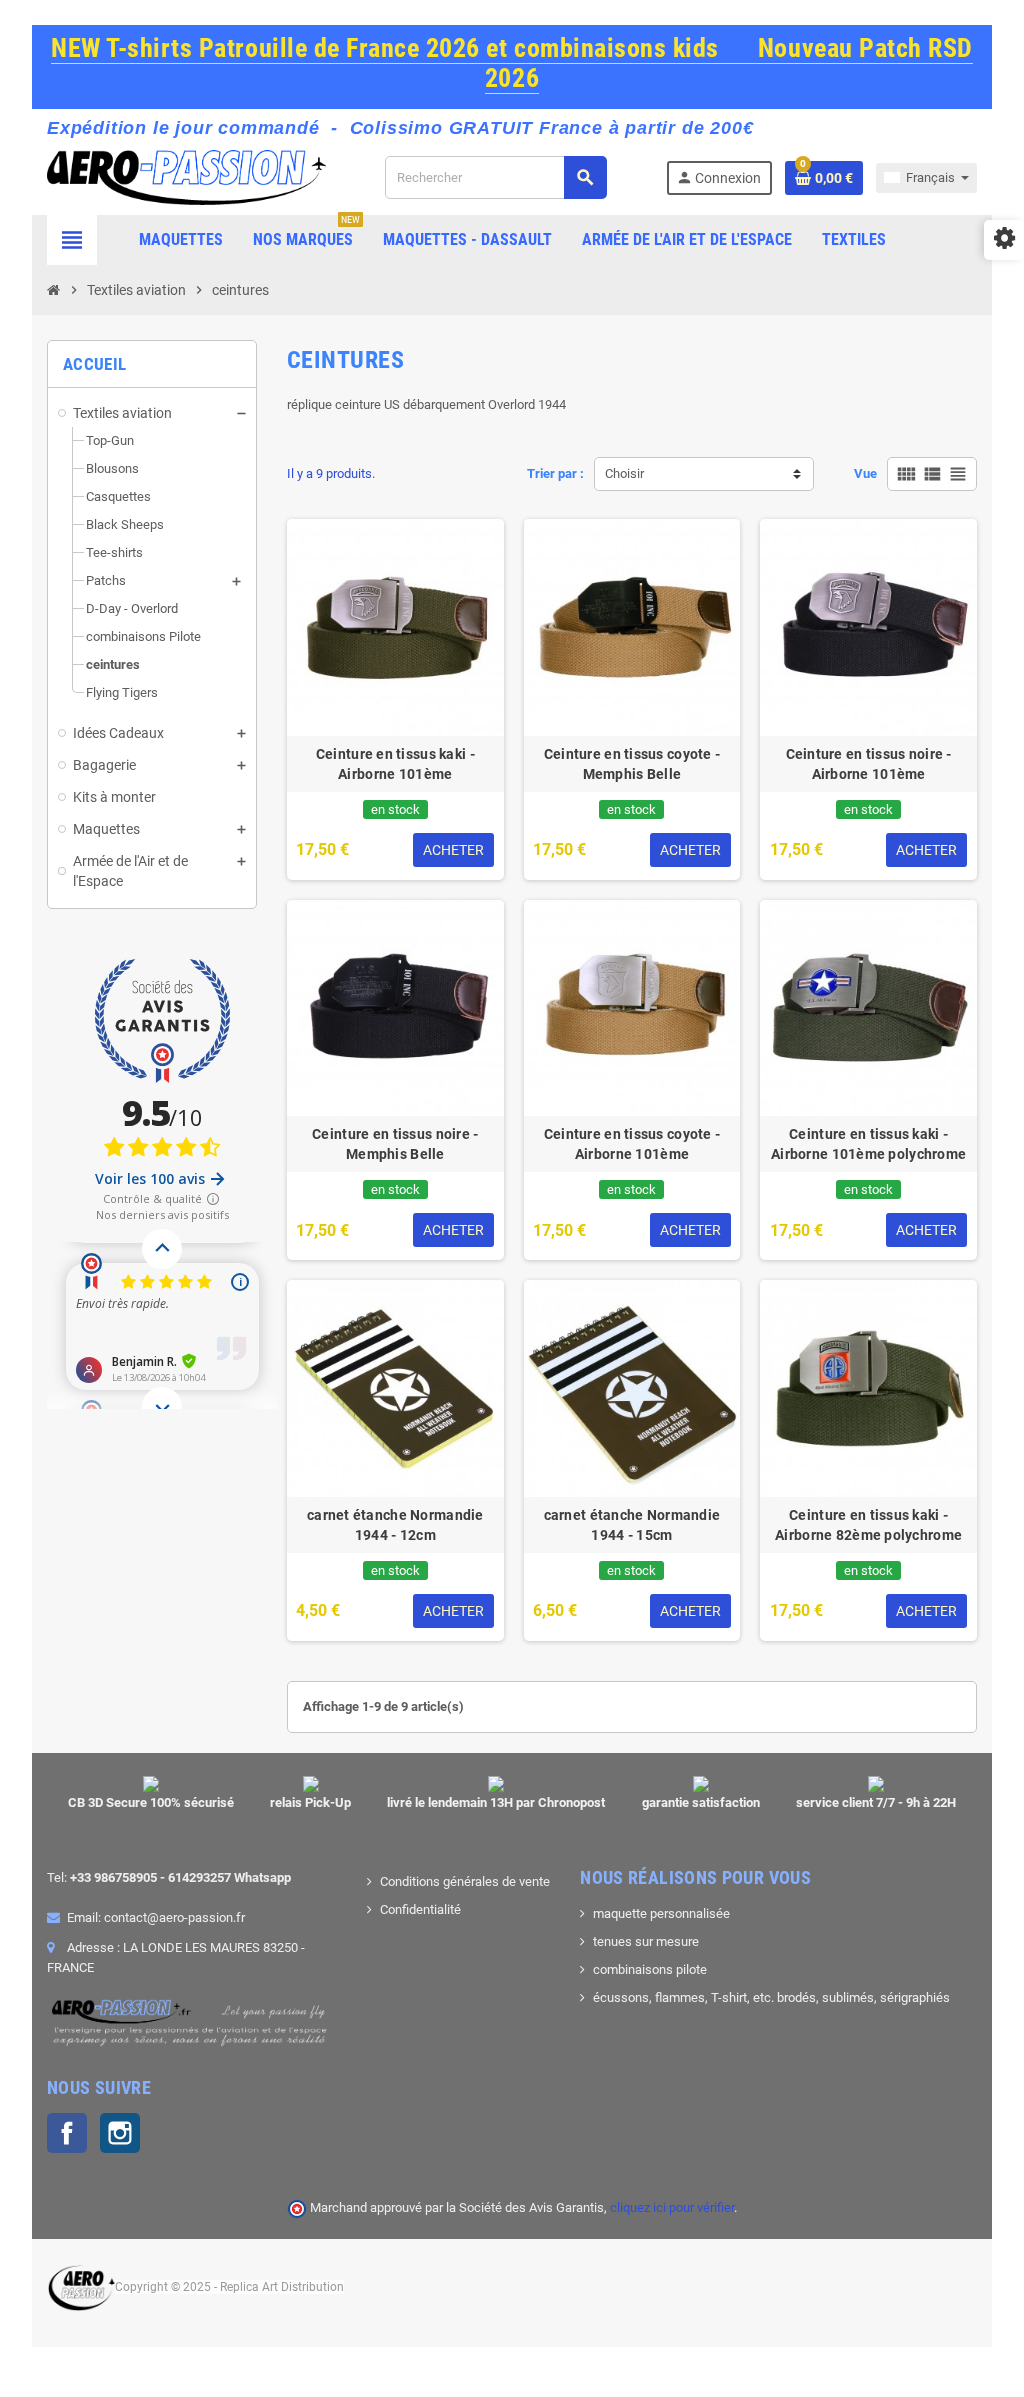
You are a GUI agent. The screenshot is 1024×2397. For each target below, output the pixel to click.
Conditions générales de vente (465, 1881)
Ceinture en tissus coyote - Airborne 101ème (632, 1144)
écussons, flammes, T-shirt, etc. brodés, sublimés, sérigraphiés (771, 1997)
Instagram (120, 2133)
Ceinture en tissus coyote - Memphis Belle (632, 764)
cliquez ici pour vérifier (672, 2207)
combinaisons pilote (650, 1969)
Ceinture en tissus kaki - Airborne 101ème (395, 764)
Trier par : (555, 473)
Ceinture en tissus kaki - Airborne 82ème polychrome (868, 1525)
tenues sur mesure (646, 1941)
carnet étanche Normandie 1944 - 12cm (395, 1525)
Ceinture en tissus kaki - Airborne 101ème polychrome (868, 1144)
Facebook (67, 2133)
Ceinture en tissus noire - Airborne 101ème (869, 764)
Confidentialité (420, 1909)
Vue (865, 473)
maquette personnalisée (661, 1913)
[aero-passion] (186, 176)
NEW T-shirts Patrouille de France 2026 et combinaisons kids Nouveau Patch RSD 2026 (512, 63)
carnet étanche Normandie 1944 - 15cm (632, 1525)
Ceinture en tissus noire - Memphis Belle (395, 1144)
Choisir (624, 473)
